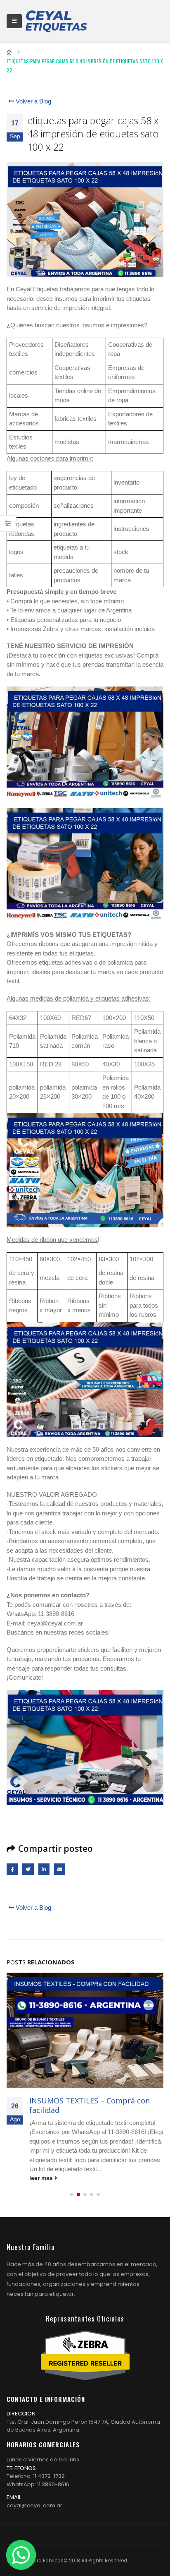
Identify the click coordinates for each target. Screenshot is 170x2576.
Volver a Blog (33, 101)
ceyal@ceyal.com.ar (34, 2505)
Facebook (12, 1869)
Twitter (28, 1869)
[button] (72, 2194)
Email (60, 1869)
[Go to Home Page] (9, 52)
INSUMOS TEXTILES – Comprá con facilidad (90, 2105)
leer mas (42, 2178)
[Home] (56, 21)
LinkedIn (44, 1869)
